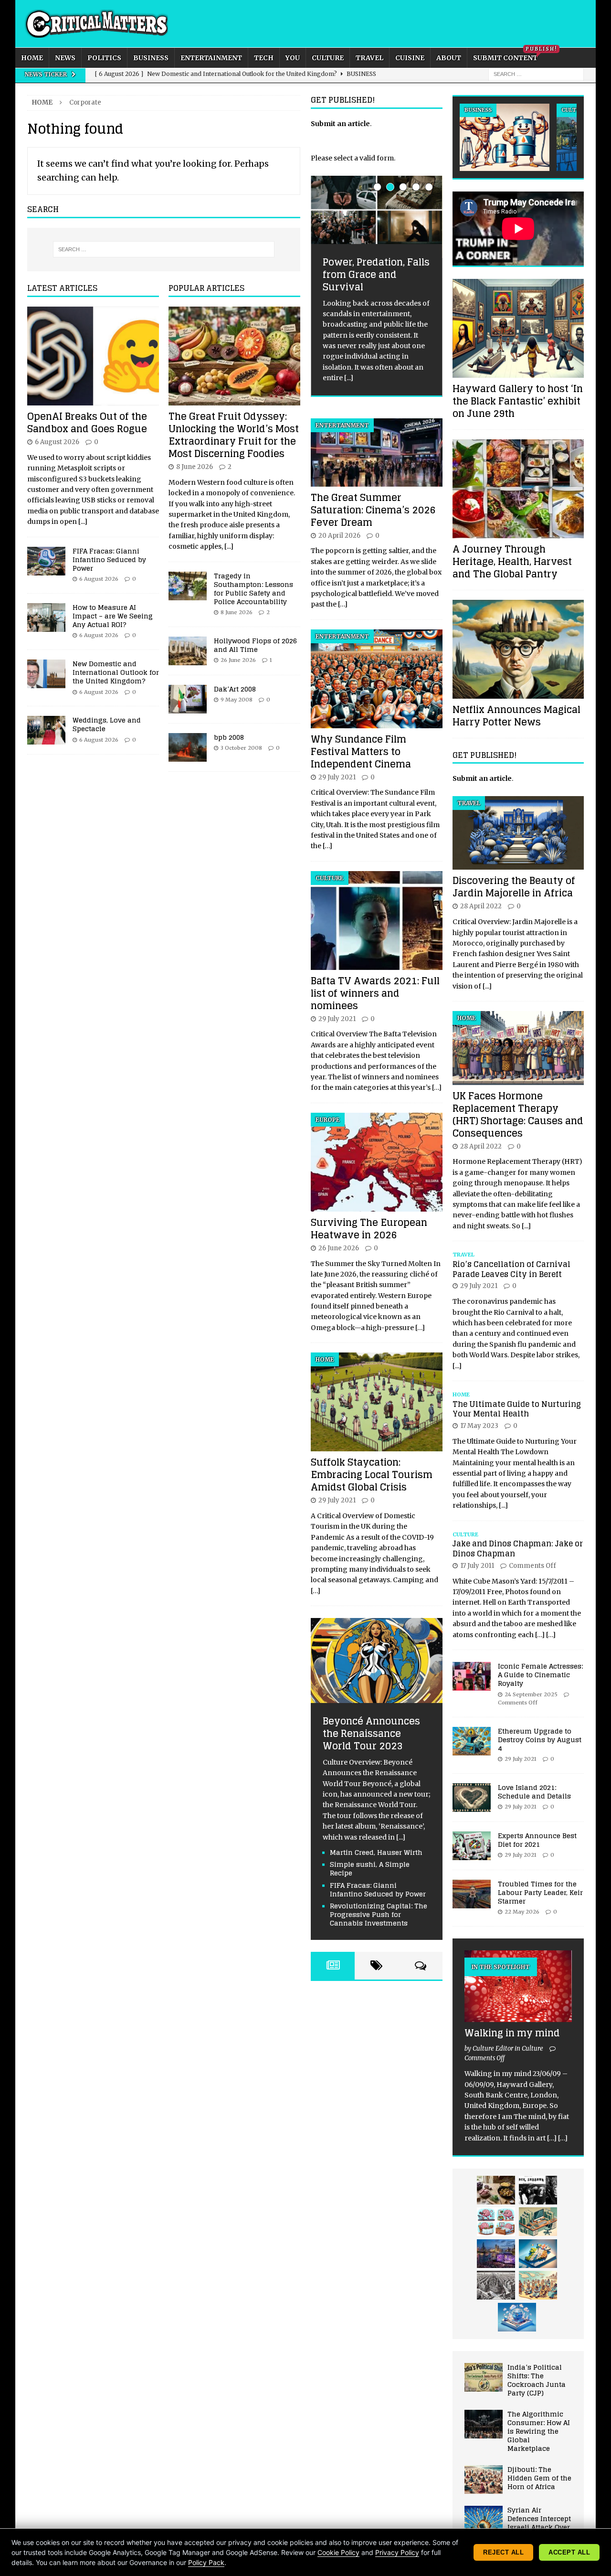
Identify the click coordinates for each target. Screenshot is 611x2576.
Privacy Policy (397, 2552)
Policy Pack (206, 2562)
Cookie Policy (338, 2552)
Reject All (503, 2552)
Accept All (569, 2552)
